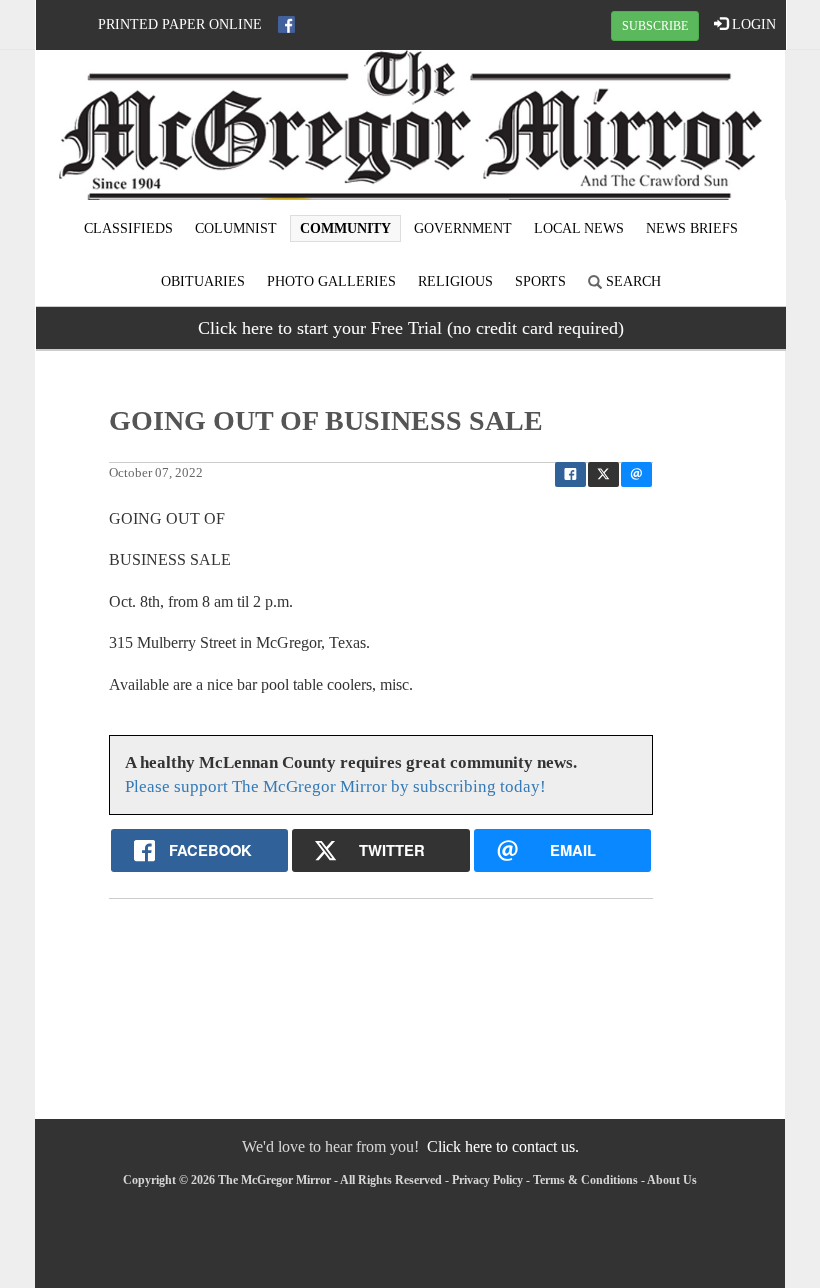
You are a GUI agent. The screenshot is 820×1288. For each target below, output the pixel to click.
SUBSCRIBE (655, 26)
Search (631, 281)
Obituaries (203, 281)
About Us (672, 1180)
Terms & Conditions (585, 1180)
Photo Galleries (331, 281)
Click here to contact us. (503, 1146)
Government (463, 228)
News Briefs (692, 228)
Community (345, 228)
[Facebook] (286, 24)
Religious (455, 281)
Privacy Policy (487, 1180)
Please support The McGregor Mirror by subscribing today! (335, 786)
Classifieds (128, 228)
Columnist (236, 228)
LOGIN (752, 24)
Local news (579, 228)
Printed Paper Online (180, 24)
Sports (540, 281)
